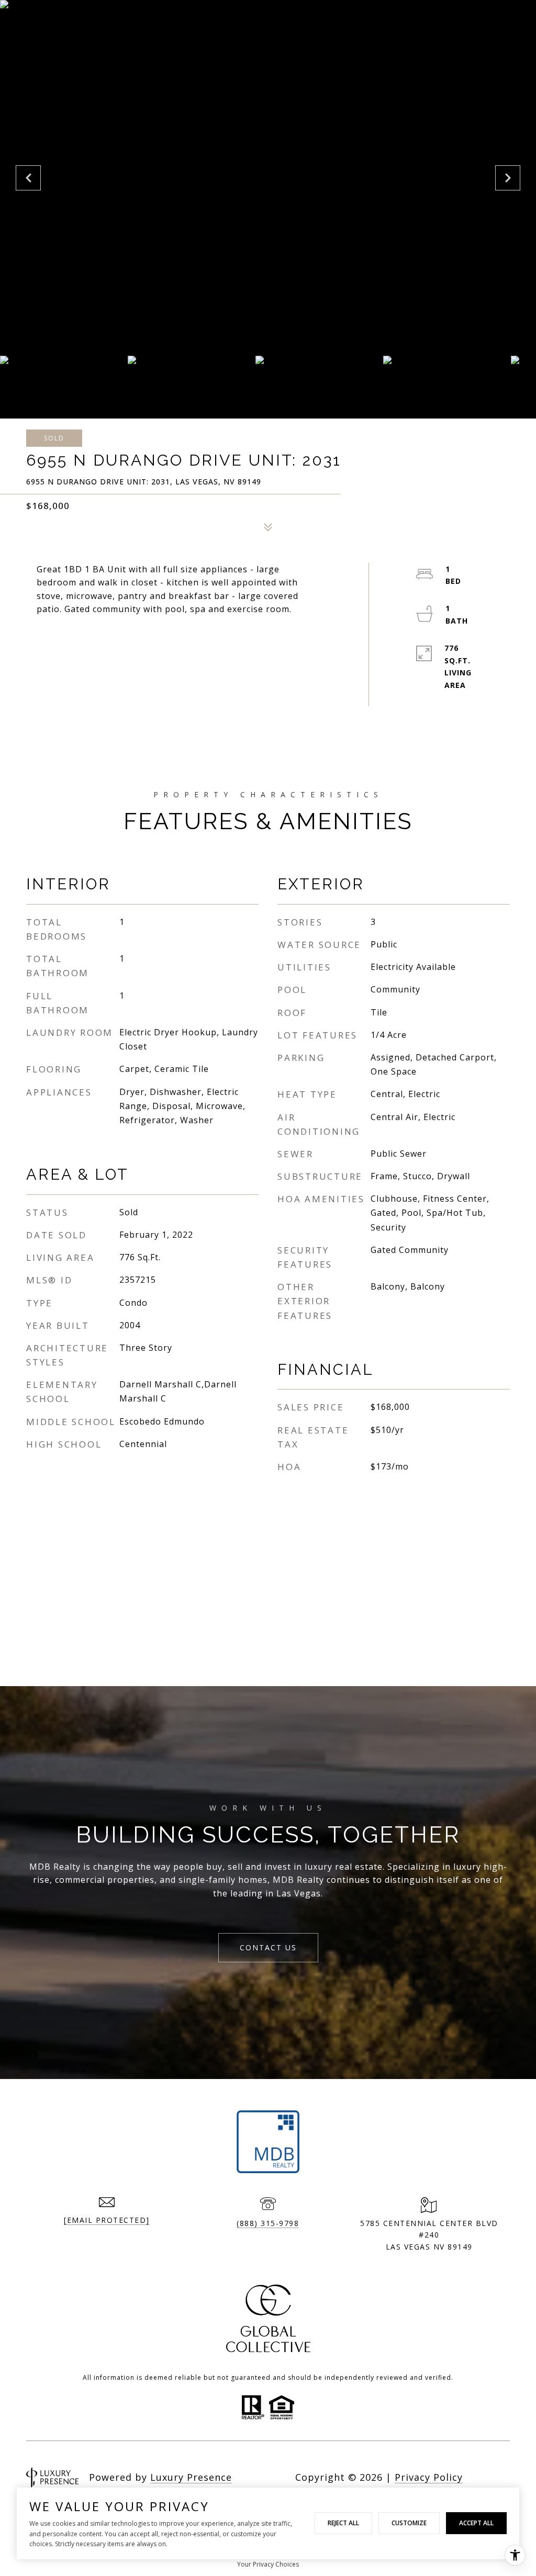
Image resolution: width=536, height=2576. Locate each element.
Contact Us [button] (268, 1947)
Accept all (476, 2523)
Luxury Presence (191, 2477)
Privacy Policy (429, 2477)
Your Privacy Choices (268, 2564)
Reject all (343, 2523)
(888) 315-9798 (268, 2223)
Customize (409, 2523)
